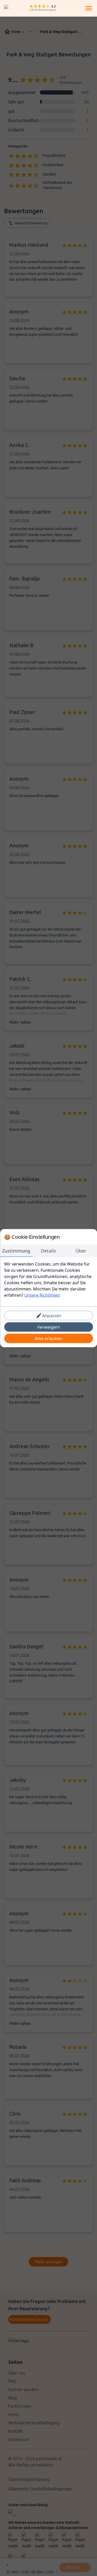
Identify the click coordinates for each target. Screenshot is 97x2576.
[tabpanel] (48, 1279)
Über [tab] (81, 1250)
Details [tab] (48, 1250)
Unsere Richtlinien (42, 1295)
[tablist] (48, 1251)
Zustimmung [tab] (16, 1250)
